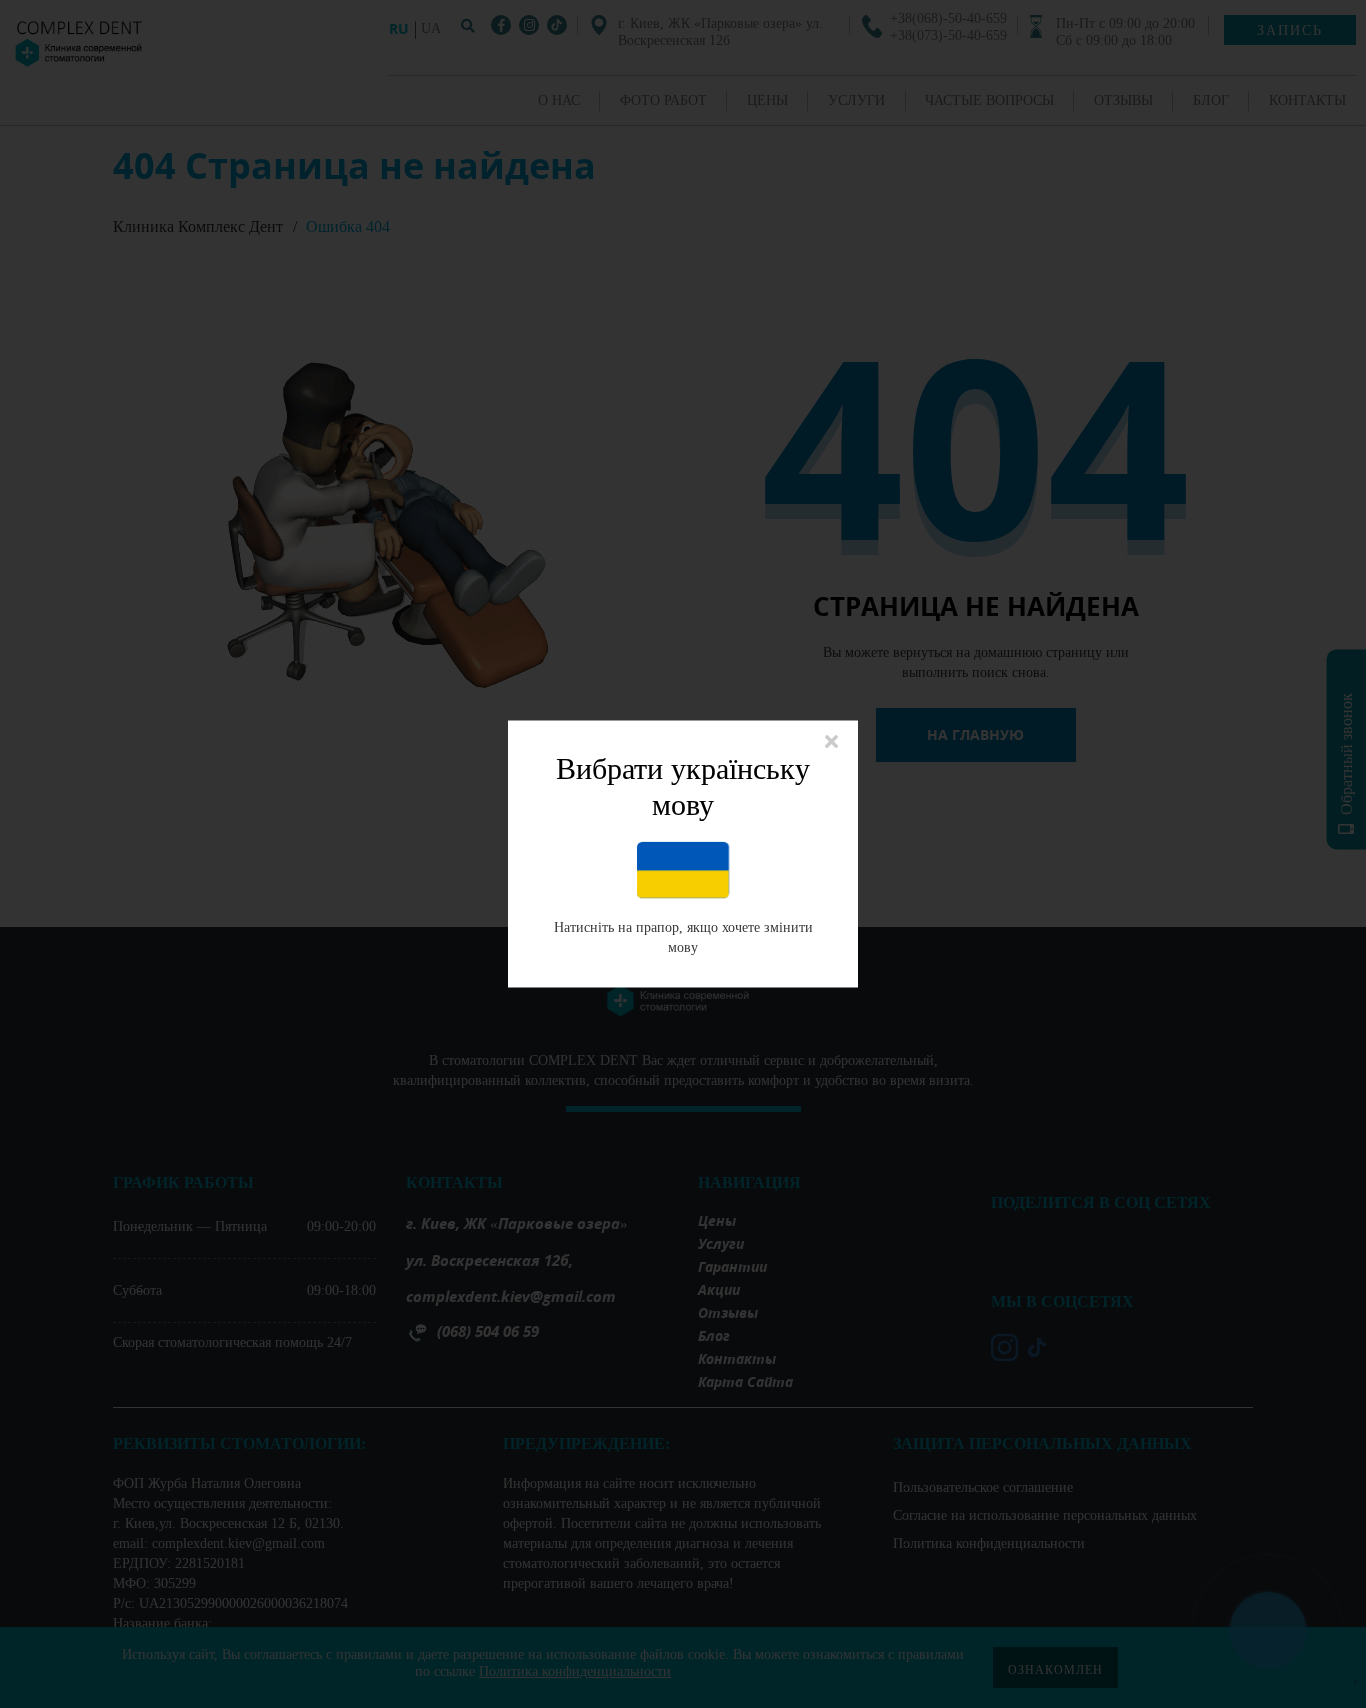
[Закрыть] (831, 743)
